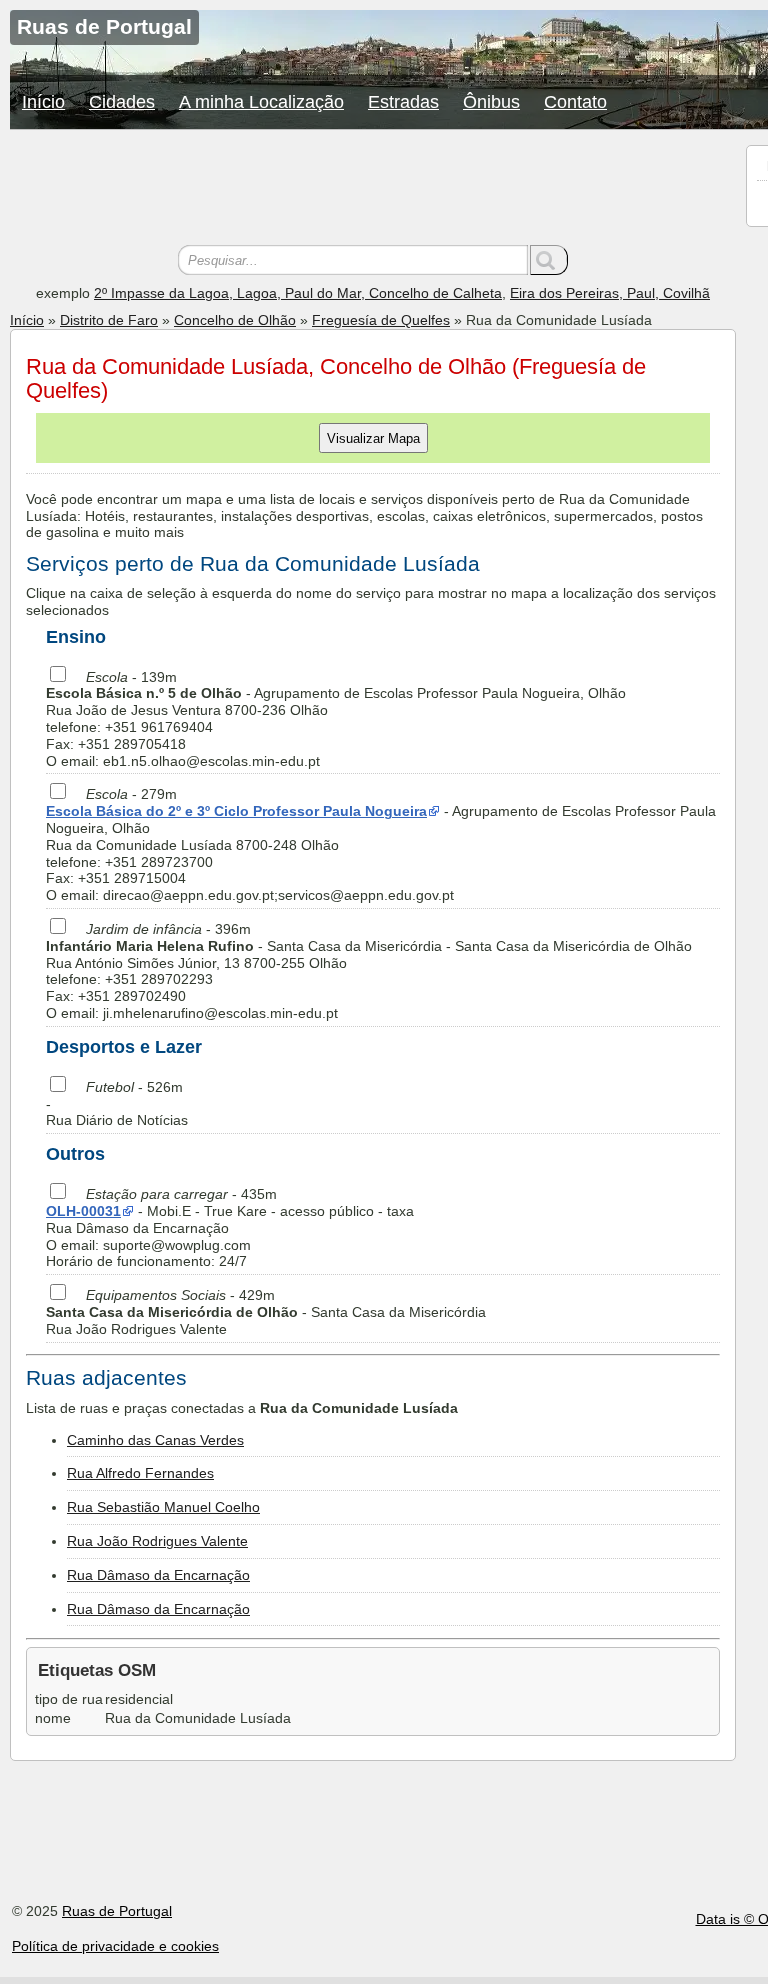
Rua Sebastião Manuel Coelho (163, 1507)
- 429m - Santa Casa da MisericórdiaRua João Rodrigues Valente (266, 1312)
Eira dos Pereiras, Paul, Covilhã (610, 293)
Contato (575, 102)
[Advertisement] (373, 190)
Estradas (403, 102)
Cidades (122, 102)
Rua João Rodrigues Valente (157, 1541)
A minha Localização (261, 102)
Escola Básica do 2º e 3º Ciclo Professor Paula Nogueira (236, 811)
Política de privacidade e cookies (115, 1946)
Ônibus (491, 102)
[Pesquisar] (549, 260)
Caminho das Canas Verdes (155, 1440)
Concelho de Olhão (235, 320)
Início (43, 102)
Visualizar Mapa (373, 438)
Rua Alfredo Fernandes (140, 1473)
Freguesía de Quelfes (381, 320)
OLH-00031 (83, 1211)
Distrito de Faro (109, 320)
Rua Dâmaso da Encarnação (158, 1575)
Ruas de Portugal (117, 1911)
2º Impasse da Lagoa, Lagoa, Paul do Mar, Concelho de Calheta (298, 293)
